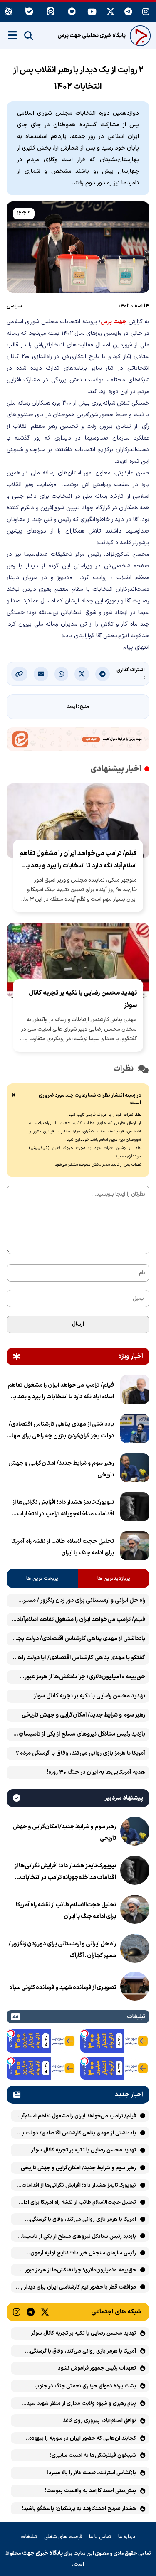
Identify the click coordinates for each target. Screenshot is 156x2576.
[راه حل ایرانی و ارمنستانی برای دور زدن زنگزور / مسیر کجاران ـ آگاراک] (135, 1950)
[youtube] (92, 12)
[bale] (29, 12)
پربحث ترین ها (42, 1579)
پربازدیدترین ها (114, 1579)
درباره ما (127, 2537)
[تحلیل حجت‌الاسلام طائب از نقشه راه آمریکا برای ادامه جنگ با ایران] (135, 1547)
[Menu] (12, 35)
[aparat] (9, 12)
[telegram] (128, 12)
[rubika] (72, 12)
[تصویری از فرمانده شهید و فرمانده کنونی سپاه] (135, 1988)
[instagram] (146, 12)
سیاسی (14, 306)
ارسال (78, 1324)
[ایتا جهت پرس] (78, 741)
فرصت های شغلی (63, 2537)
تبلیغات (29, 2537)
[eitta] (51, 12)
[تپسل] (84, 2033)
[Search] (29, 36)
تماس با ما (100, 2537)
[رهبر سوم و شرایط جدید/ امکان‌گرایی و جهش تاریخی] (135, 1469)
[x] (110, 12)
